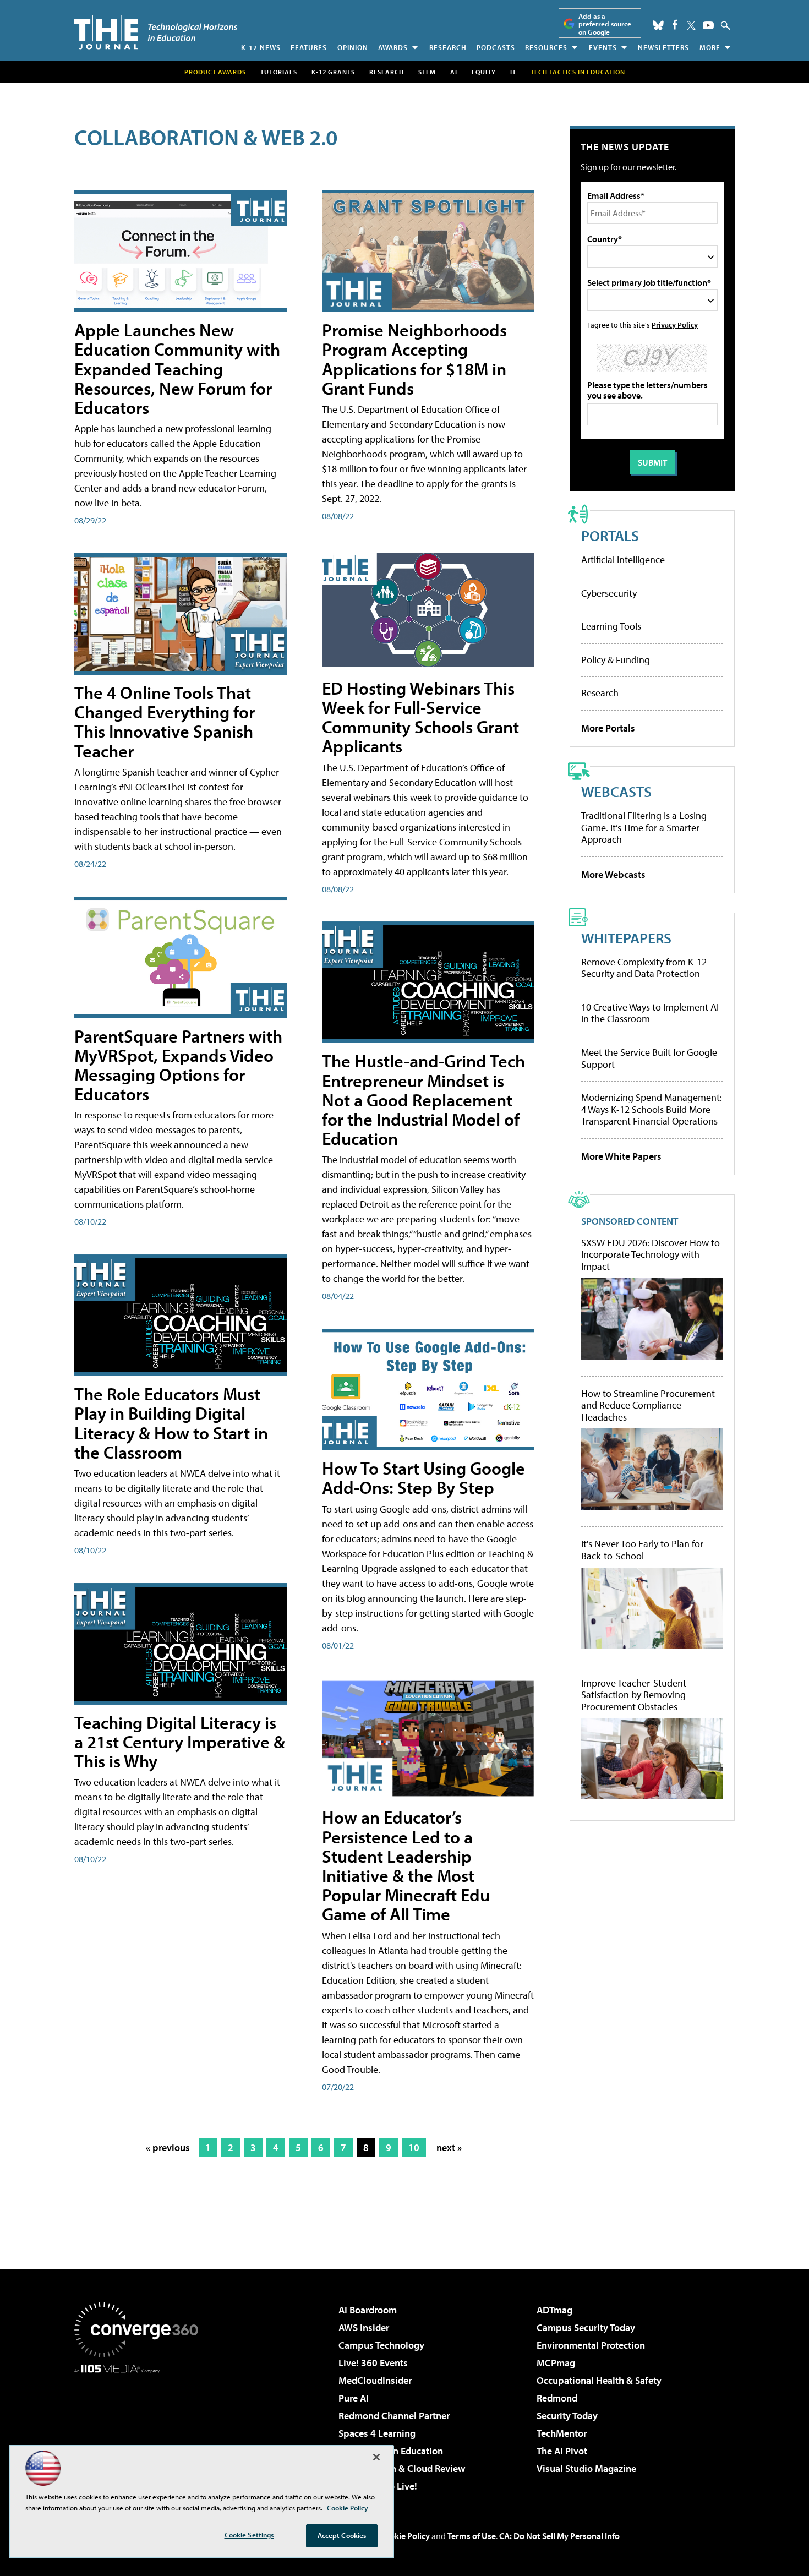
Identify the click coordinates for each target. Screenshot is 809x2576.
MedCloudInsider (375, 2380)
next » (449, 2147)
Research (448, 47)
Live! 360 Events (373, 2363)
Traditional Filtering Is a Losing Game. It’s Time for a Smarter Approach (644, 827)
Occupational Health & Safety (599, 2380)
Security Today (567, 2416)
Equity (484, 72)
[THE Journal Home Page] (156, 32)
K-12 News (261, 47)
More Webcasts (613, 874)
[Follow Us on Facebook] (675, 24)
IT (513, 72)
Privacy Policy (675, 324)
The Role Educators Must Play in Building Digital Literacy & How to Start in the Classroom (171, 1423)
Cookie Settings (249, 2535)
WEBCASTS (616, 791)
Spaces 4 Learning (377, 2433)
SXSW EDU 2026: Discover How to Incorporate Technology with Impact (651, 1255)
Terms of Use (472, 2536)
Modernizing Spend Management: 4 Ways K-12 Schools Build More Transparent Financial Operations (652, 1109)
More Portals (608, 728)
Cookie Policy (405, 2536)
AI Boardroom (368, 2310)
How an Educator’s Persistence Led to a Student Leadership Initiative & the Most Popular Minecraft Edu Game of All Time (406, 1865)
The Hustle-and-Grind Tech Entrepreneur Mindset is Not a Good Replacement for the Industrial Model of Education (423, 1099)
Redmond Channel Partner (394, 2416)
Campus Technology (381, 2345)
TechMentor (562, 2433)
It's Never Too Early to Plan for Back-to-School (642, 1550)
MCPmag (556, 2363)
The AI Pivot (562, 2451)
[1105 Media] (140, 2430)
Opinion (353, 47)
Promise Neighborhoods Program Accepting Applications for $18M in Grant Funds (414, 359)
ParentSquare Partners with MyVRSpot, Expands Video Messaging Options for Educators (178, 1065)
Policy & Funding (616, 660)
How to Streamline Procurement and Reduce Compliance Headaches (648, 1406)
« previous (168, 2147)
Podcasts (496, 47)
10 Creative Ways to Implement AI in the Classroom (650, 1013)
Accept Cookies (342, 2535)
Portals (610, 535)
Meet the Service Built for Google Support (649, 1058)
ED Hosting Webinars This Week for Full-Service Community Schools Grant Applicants (420, 717)
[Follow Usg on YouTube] (708, 25)
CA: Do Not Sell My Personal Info (559, 2536)
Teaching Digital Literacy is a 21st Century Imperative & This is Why (180, 1742)
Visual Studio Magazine (586, 2468)
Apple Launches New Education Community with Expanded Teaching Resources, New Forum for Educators (177, 369)
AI (454, 72)
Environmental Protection (591, 2345)
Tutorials (279, 72)
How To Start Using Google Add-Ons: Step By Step (423, 1478)
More (710, 47)
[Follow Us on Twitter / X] (691, 25)
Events (603, 47)
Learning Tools (611, 626)
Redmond (557, 2398)
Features (309, 47)
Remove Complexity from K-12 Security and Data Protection (644, 968)
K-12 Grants (333, 72)
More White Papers (621, 1156)
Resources (546, 47)
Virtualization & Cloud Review (402, 2468)
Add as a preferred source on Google (605, 24)
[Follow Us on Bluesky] (658, 25)
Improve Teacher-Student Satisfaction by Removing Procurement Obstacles (634, 1695)
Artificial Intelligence (623, 560)
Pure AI (354, 2398)
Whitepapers (626, 938)
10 (414, 2147)
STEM (427, 72)
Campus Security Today (586, 2327)
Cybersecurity (609, 593)
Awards (393, 47)
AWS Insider (364, 2327)
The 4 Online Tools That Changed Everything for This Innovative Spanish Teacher (165, 722)
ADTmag (554, 2310)
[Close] (376, 2457)
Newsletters (663, 47)
